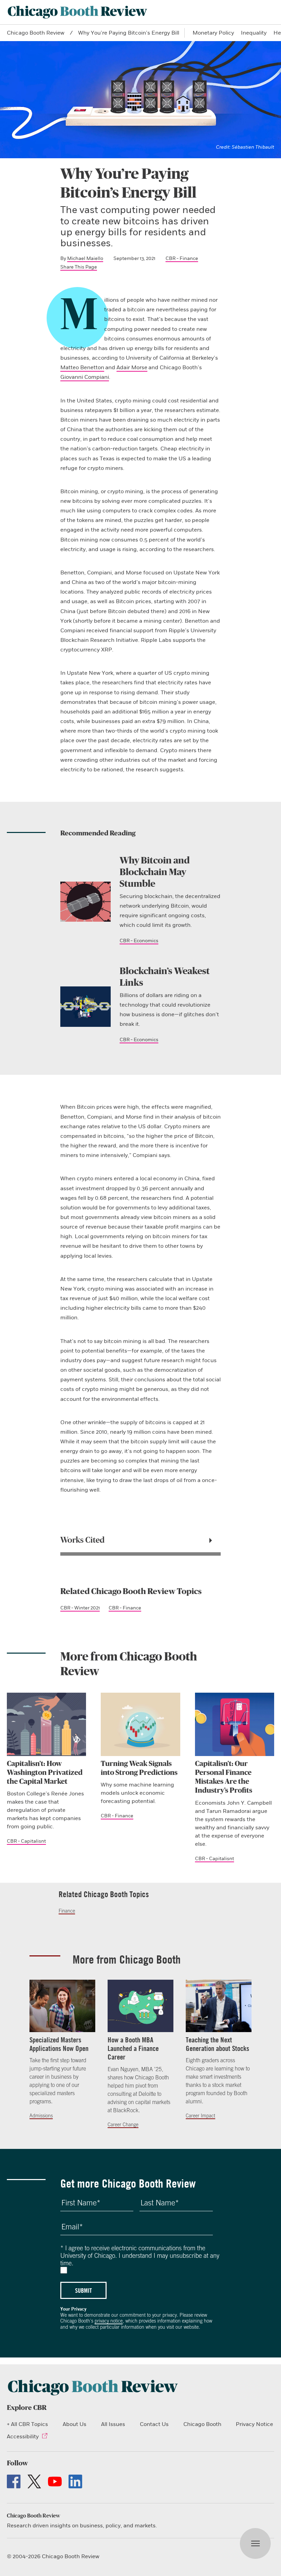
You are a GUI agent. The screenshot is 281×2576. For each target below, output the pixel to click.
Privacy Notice (254, 2424)
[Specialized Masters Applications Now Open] (62, 2006)
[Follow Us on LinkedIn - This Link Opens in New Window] (75, 2481)
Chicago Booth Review (36, 33)
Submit (83, 2290)
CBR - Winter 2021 (80, 1608)
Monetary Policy (213, 33)
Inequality (254, 33)
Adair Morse (132, 368)
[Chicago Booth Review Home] (77, 12)
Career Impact (200, 2116)
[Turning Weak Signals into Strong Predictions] (140, 1724)
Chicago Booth (202, 2424)
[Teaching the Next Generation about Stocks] (219, 2006)
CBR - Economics (139, 941)
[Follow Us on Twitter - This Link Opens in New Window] (34, 2481)
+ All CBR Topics (27, 2424)
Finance (67, 1911)
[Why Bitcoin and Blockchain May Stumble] (85, 902)
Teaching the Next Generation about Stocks (217, 2044)
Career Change (123, 2125)
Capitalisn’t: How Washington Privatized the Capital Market (45, 1773)
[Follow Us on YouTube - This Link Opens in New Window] (55, 2481)
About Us (75, 2424)
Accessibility (23, 2437)
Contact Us (154, 2424)
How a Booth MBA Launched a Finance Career (133, 2048)
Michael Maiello (85, 258)
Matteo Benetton (82, 368)
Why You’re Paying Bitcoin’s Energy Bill (129, 33)
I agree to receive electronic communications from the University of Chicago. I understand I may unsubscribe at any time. (140, 2255)
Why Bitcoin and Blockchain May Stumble (155, 872)
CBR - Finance (182, 258)
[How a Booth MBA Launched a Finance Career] (140, 2006)
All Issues (113, 2424)
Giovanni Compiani (85, 377)
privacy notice (109, 2321)
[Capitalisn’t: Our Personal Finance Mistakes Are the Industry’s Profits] (235, 1724)
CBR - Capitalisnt (26, 1841)
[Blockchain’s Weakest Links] (85, 1006)
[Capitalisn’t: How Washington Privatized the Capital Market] (46, 1724)
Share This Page (79, 267)
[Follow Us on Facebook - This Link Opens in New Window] (14, 2481)
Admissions (41, 2116)
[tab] (140, 1541)
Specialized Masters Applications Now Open (59, 2044)
